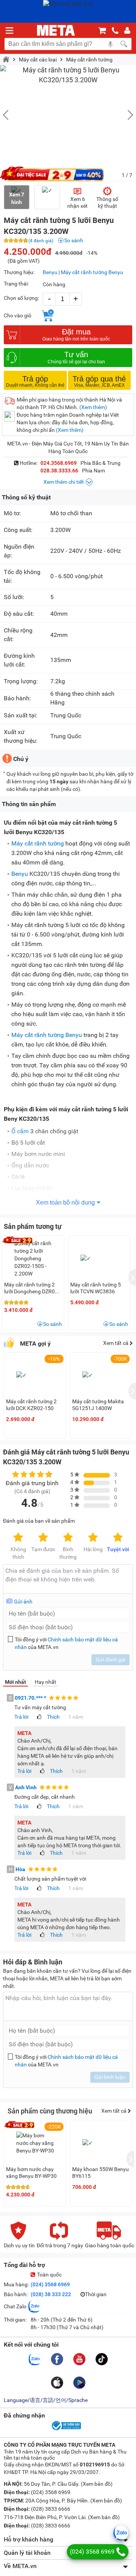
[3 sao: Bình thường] (68, 1538)
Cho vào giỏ (18, 315)
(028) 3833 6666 (50, 2509)
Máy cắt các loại (38, 60)
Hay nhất (46, 1682)
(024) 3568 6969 (50, 2284)
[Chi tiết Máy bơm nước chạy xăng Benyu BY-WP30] (35, 2143)
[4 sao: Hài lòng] (93, 1538)
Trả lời (21, 1717)
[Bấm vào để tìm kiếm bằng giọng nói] (110, 44)
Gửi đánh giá (110, 1660)
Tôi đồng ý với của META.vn (66, 1643)
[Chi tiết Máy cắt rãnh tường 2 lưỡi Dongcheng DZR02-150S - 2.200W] (33, 1258)
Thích (53, 1717)
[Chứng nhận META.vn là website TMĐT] (66, 2430)
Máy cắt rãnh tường (89, 60)
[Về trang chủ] (56, 30)
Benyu (50, 272)
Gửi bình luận (110, 2077)
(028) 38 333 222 (51, 2294)
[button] (127, 115)
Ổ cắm (20, 1131)
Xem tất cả (116, 1343)
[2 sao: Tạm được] (43, 1538)
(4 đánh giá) (41, 241)
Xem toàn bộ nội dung (65, 1202)
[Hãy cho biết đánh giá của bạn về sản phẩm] (68, 1579)
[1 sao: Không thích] (18, 1538)
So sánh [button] (53, 1324)
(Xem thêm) (93, 407)
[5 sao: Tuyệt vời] (118, 1538)
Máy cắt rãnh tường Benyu (92, 272)
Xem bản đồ (97, 2484)
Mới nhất (15, 1682)
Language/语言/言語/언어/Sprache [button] (46, 2400)
